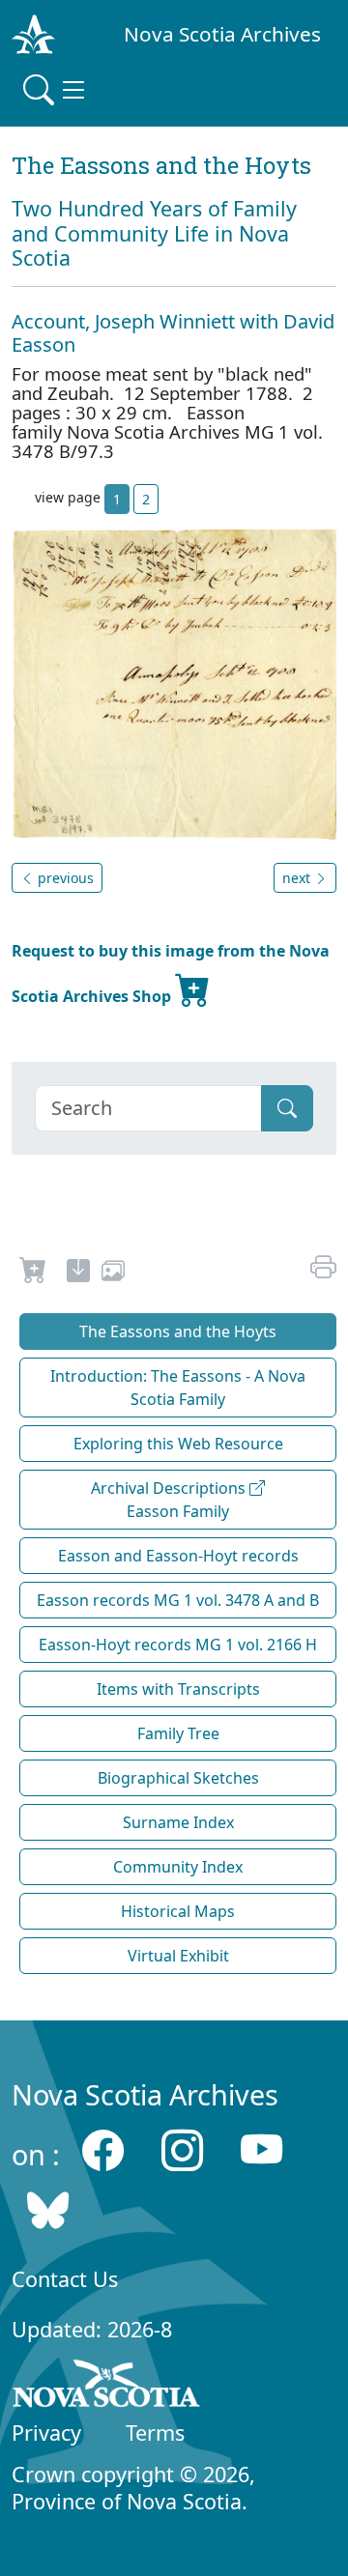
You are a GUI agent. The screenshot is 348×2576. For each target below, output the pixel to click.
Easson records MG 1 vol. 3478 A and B (178, 1600)
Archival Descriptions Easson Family (170, 1500)
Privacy (46, 2433)
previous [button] (64, 878)
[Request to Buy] (33, 1274)
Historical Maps (178, 1911)
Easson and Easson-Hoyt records (178, 1556)
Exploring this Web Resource (178, 1444)
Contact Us (65, 2279)
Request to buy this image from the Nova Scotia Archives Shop (171, 973)
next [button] (298, 878)
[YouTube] (261, 2149)
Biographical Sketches (178, 1778)
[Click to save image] (174, 683)
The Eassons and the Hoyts (178, 1331)
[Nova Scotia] (107, 2387)
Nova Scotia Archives (222, 34)
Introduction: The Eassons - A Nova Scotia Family (178, 1388)
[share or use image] (113, 1274)
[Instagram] (182, 2149)
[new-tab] (78, 1274)
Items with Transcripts (178, 1689)
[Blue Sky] (48, 2210)
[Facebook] (103, 2149)
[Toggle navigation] (56, 90)
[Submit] (287, 1108)
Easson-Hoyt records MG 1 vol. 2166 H (178, 1645)
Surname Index (178, 1822)
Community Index (178, 1867)
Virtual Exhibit (178, 1956)
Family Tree (178, 1733)
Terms (155, 2433)
